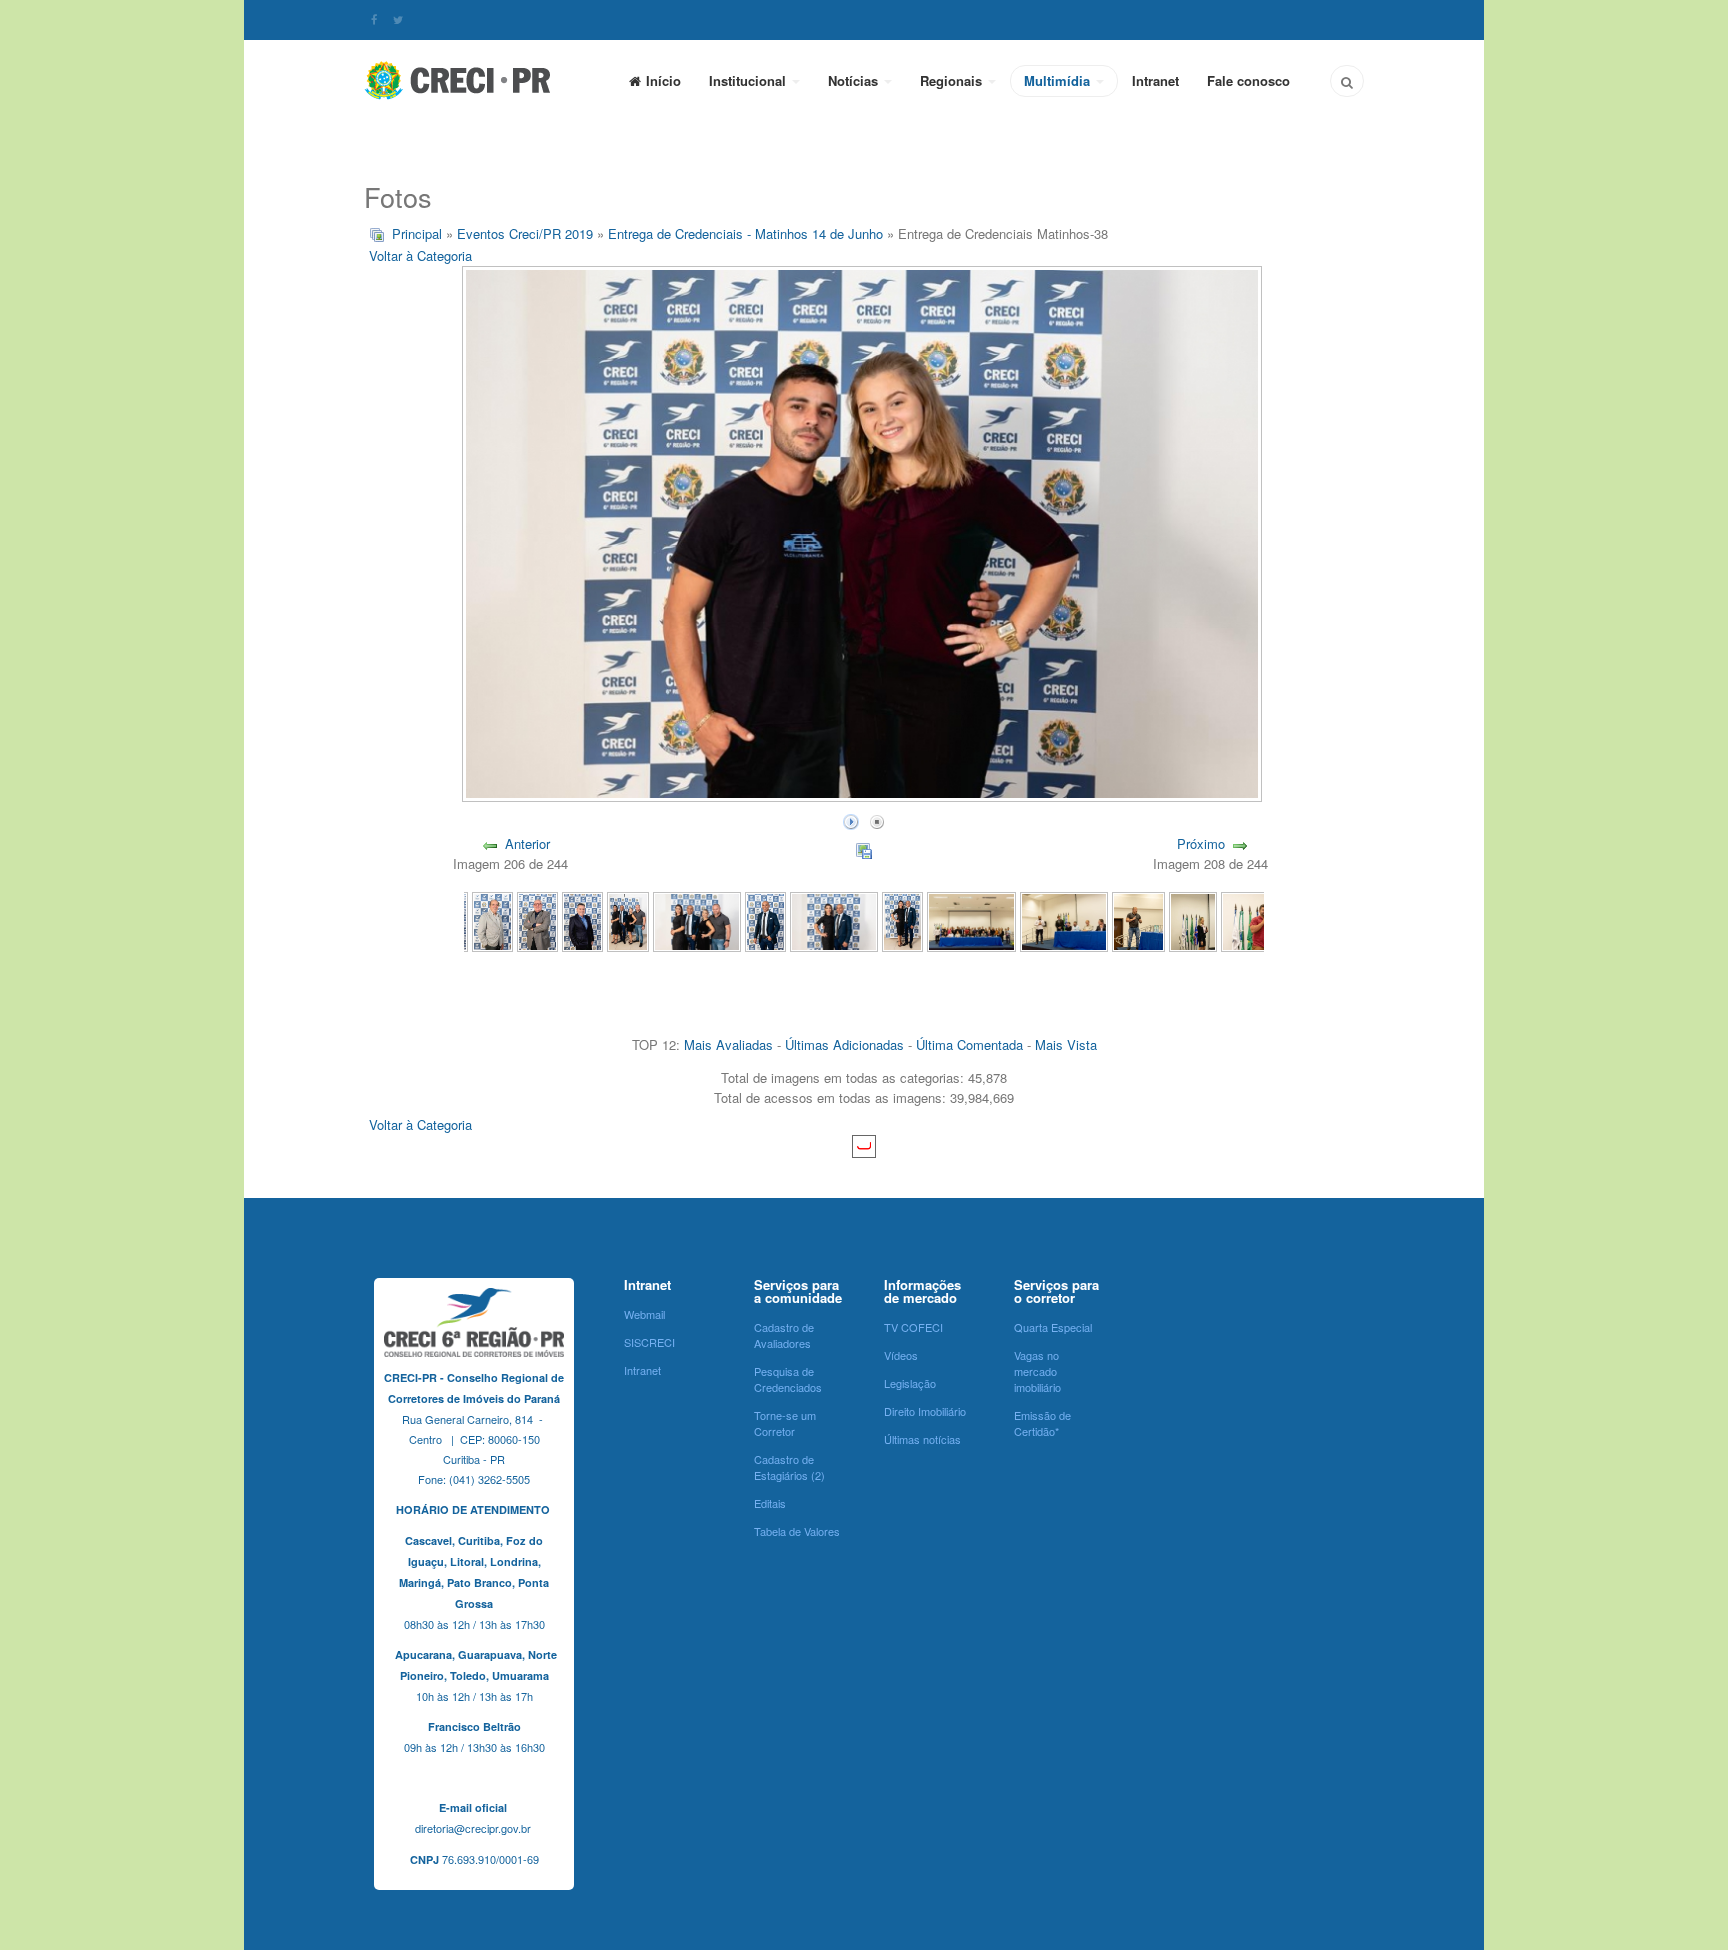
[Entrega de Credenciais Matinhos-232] (1138, 920)
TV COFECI (913, 1327)
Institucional (749, 80)
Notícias (855, 80)
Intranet (1155, 80)
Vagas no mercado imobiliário (1037, 1371)
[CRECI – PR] (459, 80)
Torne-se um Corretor (785, 1423)
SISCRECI (649, 1342)
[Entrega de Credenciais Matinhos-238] (697, 920)
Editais (770, 1503)
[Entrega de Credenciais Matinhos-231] (1193, 920)
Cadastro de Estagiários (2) (789, 1467)
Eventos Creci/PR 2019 (525, 233)
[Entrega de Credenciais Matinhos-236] (834, 920)
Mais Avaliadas (728, 1044)
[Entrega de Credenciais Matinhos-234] (971, 920)
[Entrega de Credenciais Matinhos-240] (582, 920)
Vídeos (901, 1355)
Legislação (910, 1383)
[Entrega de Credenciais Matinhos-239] (627, 920)
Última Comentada (969, 1044)
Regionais (953, 80)
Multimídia (1059, 80)
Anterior (527, 843)
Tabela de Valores (797, 1531)
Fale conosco (1248, 80)
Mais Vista (1066, 1044)
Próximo (1201, 843)
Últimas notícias (922, 1439)
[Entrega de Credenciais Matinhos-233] (1064, 920)
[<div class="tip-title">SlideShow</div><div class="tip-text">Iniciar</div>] (851, 819)
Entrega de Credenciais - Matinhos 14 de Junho (745, 233)
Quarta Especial (1053, 1327)
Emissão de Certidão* (1042, 1423)
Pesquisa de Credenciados (788, 1379)
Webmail (644, 1314)
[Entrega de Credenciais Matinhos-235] (902, 920)
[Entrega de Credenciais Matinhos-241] (537, 920)
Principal (417, 233)
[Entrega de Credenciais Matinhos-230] (1258, 920)
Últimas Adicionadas (844, 1044)
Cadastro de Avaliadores (784, 1335)
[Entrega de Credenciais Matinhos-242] (492, 920)
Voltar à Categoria (420, 255)
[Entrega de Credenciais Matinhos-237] (765, 920)
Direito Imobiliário (925, 1411)
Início (663, 80)
